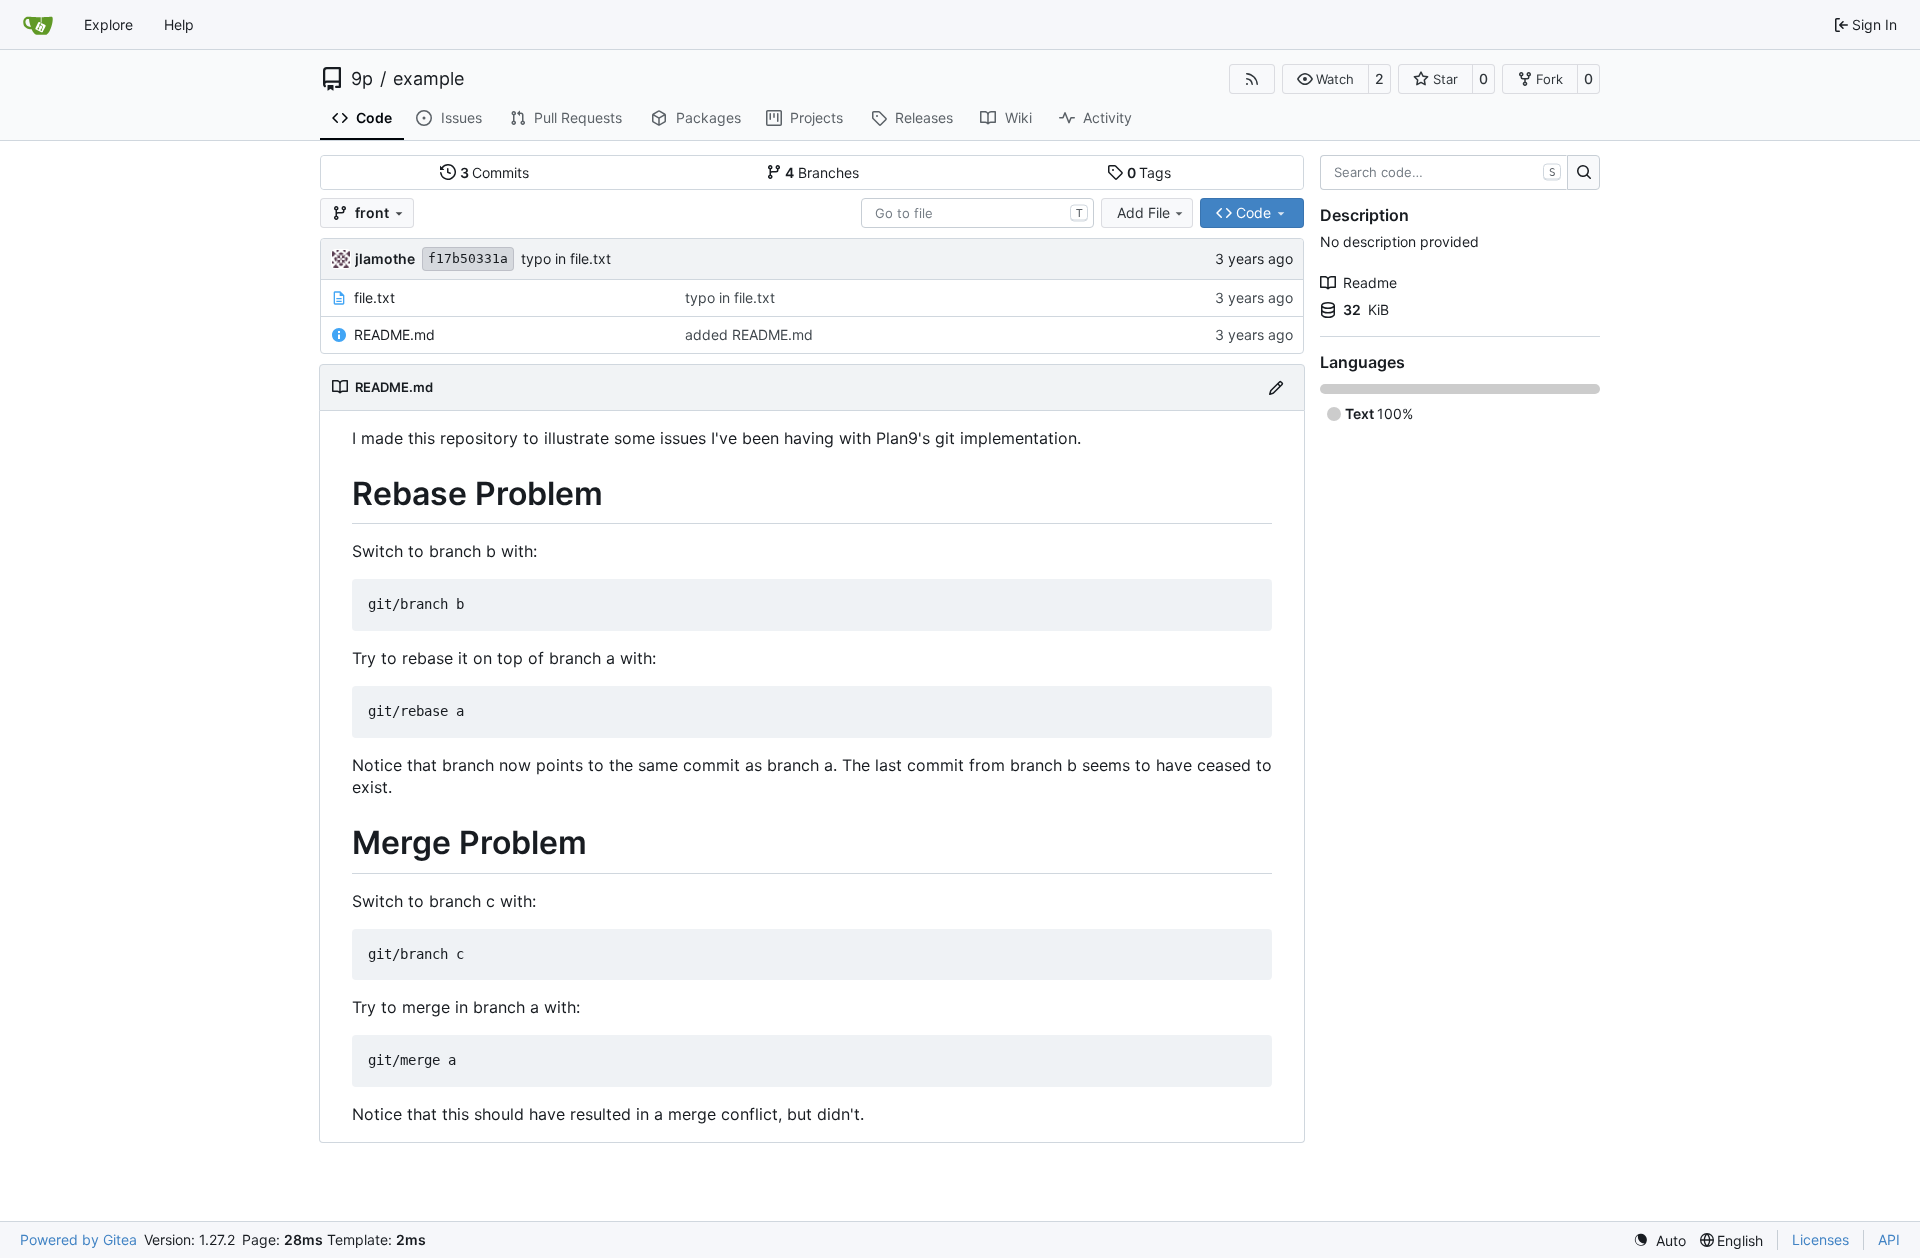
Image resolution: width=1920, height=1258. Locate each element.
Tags (1149, 172)
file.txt (374, 297)
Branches (822, 172)
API (1889, 1239)
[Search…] (1583, 173)
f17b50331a (468, 258)
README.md (394, 334)
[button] (1325, 79)
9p (362, 79)
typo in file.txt (566, 258)
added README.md (749, 334)
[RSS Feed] (1252, 79)
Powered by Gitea (78, 1239)
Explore (108, 24)
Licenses (1820, 1239)
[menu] (1659, 1240)
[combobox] (977, 213)
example (428, 79)
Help (179, 24)
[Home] (38, 25)
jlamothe (385, 258)
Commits (495, 172)
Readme (1370, 282)
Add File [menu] (1143, 212)
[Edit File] (1276, 387)
